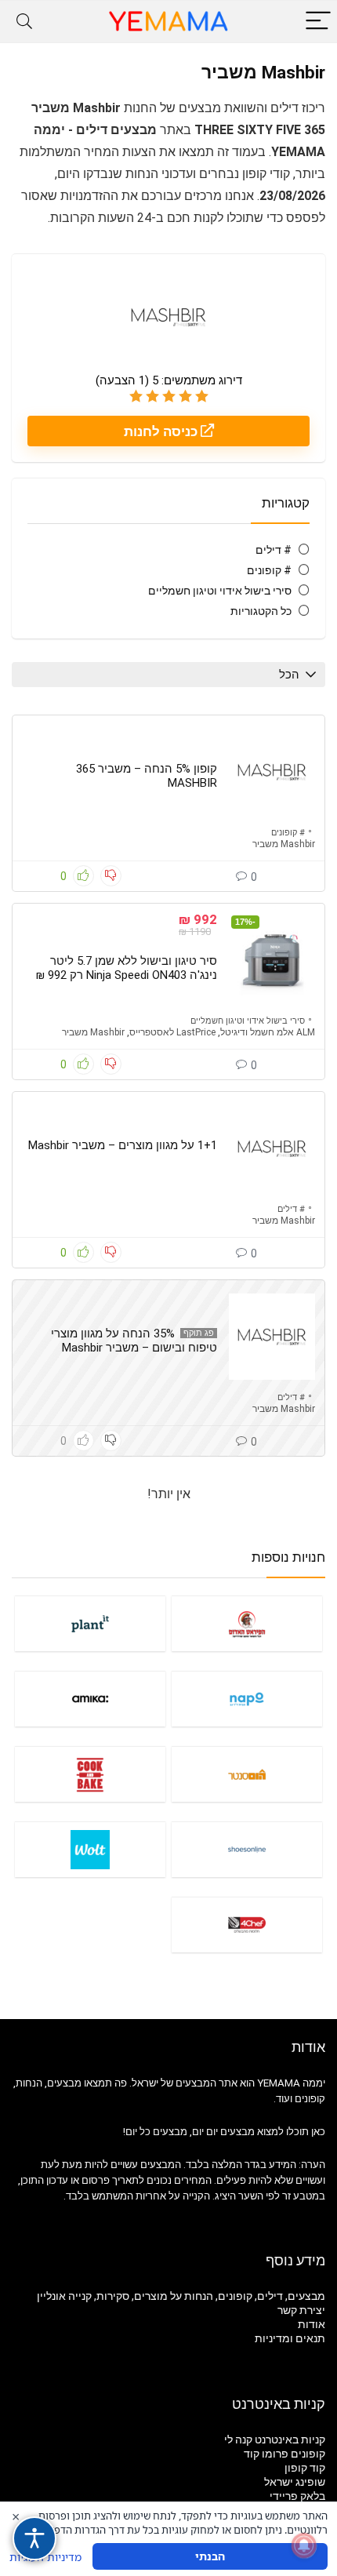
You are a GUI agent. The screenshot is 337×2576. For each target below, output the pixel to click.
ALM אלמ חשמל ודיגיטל (268, 1032)
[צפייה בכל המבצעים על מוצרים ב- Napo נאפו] (247, 1699)
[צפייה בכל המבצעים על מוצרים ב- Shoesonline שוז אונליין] (247, 1849)
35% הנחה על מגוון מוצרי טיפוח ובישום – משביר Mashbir (134, 1341)
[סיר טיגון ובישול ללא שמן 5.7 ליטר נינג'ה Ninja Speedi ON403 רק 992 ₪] (272, 960)
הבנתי (210, 2556)
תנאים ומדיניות (290, 2338)
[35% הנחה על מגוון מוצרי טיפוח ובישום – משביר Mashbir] (272, 1337)
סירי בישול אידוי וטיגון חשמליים (220, 591)
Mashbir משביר (284, 844)
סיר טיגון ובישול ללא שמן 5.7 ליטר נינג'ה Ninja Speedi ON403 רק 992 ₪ (127, 968)
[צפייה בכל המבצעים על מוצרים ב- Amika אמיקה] (90, 1699)
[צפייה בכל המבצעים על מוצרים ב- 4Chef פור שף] (247, 1925)
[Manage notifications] (304, 2545)
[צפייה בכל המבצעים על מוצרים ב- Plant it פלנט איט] (90, 1623)
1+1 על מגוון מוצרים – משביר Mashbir (123, 1145)
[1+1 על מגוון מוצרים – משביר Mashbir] (272, 1148)
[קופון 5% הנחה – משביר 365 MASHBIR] (272, 772)
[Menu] (318, 22)
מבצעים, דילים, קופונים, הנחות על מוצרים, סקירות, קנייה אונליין (181, 2296)
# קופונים (269, 570)
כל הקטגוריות (261, 611)
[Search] (24, 22)
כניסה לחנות (162, 431)
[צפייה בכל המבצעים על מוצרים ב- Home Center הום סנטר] (247, 1774)
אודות (312, 2324)
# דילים (274, 550)
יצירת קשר (301, 2310)
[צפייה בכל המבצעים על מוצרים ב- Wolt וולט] (90, 1849)
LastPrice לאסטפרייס (172, 1032)
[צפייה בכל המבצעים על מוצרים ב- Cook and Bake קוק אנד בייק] (90, 1774)
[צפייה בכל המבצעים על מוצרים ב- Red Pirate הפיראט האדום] (247, 1623)
